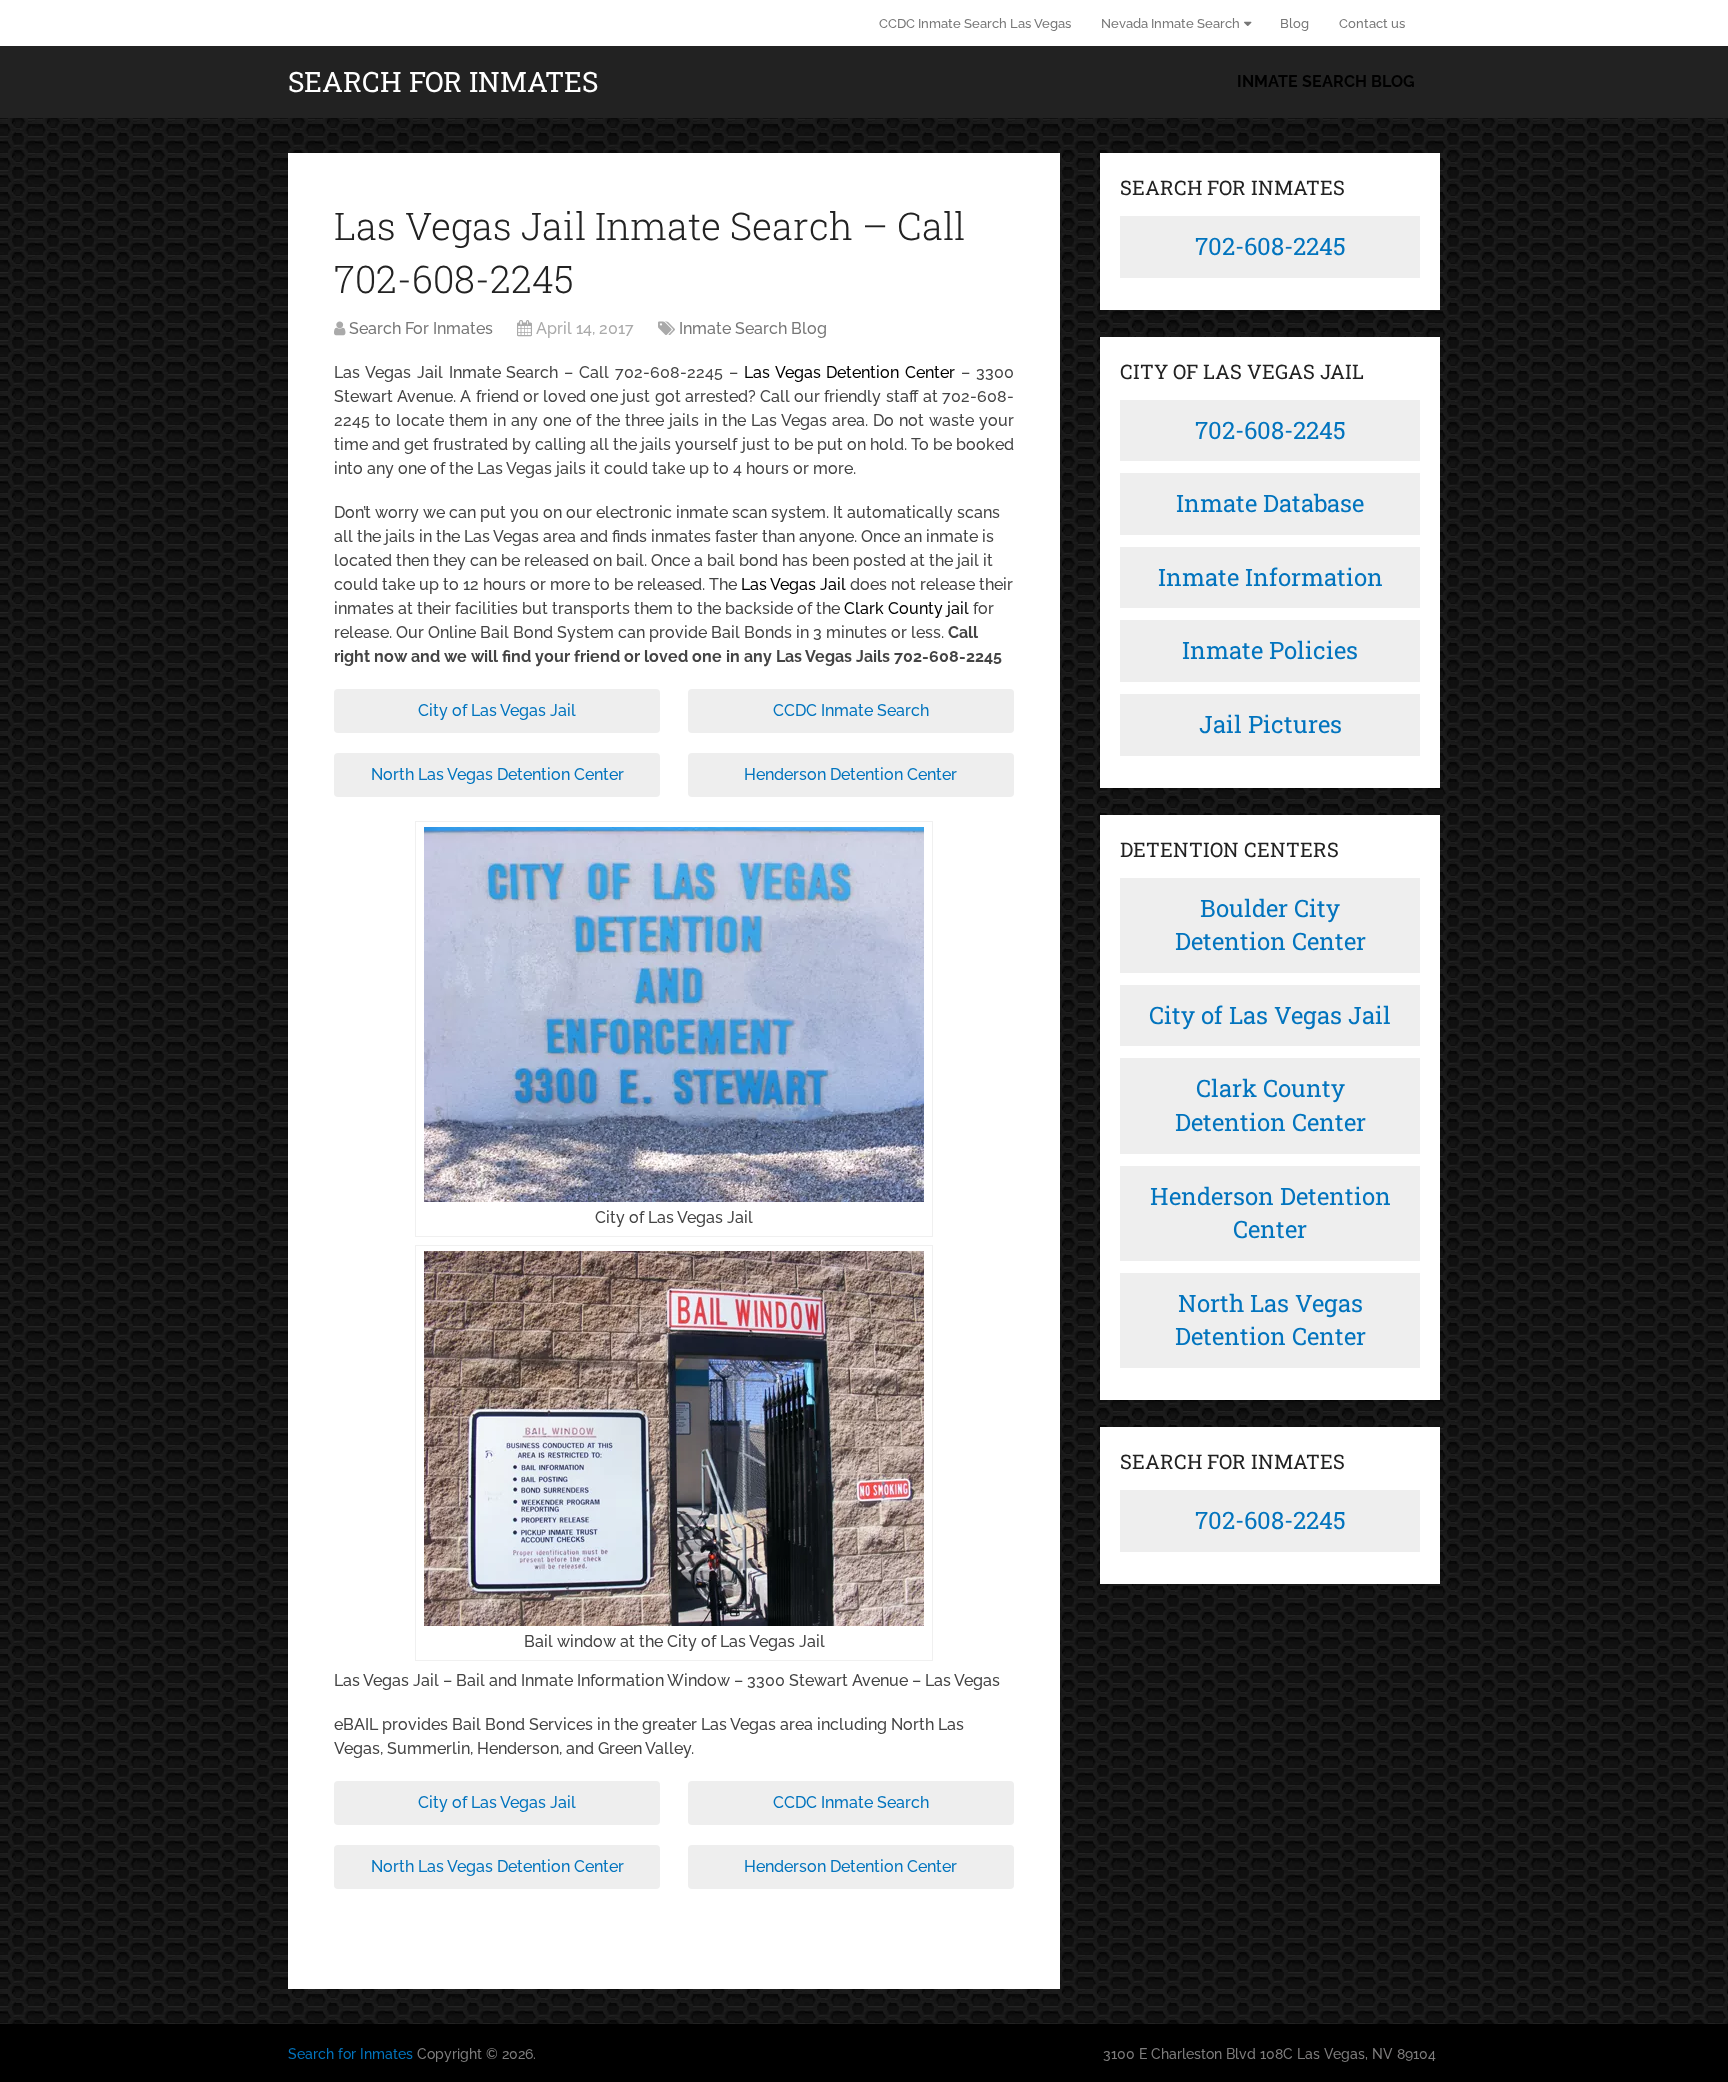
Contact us (1372, 23)
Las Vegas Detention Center (850, 372)
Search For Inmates (421, 328)
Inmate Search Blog (1326, 81)
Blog (1294, 23)
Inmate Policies (1270, 650)
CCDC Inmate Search (851, 710)
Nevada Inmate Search (1170, 23)
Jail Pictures (1270, 724)
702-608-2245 (1270, 246)
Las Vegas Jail (793, 584)
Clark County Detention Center (1270, 1105)
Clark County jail (906, 608)
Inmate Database (1270, 503)
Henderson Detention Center (850, 774)
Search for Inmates (443, 82)
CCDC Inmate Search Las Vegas (975, 23)
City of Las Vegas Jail (497, 710)
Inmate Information (1270, 577)
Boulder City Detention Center (1270, 925)
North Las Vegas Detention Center (497, 774)
